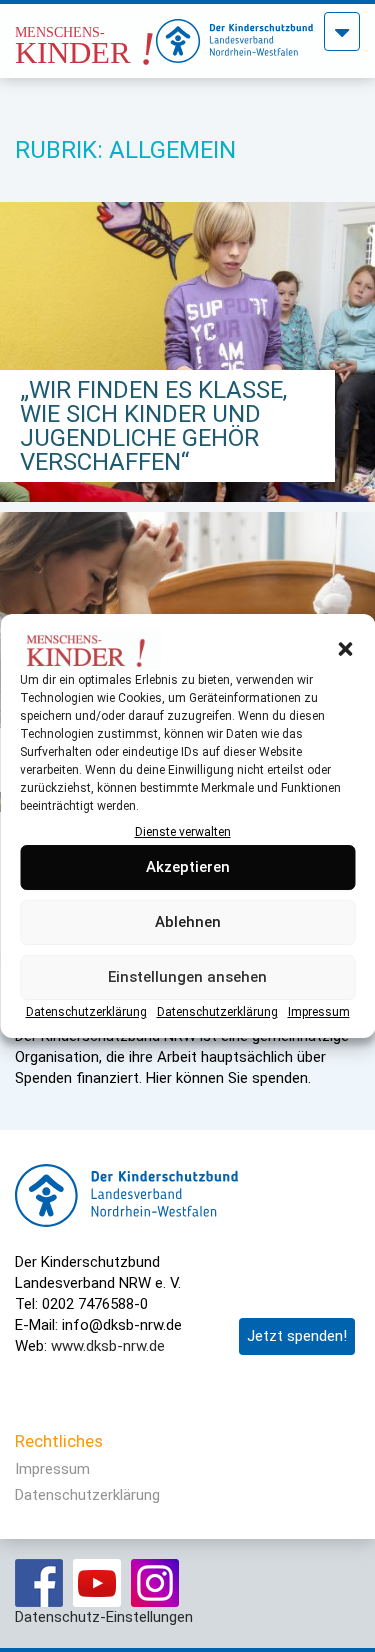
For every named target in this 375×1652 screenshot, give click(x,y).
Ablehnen (188, 923)
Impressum (319, 1012)
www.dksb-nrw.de (108, 1346)
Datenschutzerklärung (86, 1012)
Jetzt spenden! (297, 1336)
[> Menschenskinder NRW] (85, 35)
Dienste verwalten (183, 832)
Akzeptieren (188, 868)
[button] (345, 649)
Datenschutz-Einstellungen (104, 1617)
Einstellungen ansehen (187, 978)
